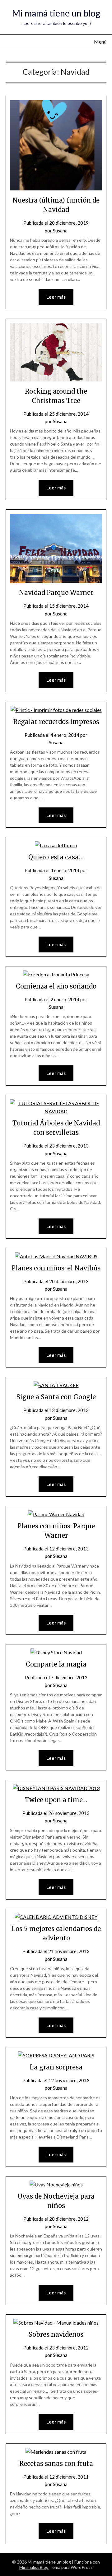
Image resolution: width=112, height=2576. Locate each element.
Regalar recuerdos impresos (56, 722)
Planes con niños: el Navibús (56, 1268)
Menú (100, 42)
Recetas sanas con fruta (56, 2464)
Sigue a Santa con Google (56, 1397)
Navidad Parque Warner (56, 593)
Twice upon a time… (56, 1800)
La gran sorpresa (56, 2067)
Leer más (56, 297)
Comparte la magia (56, 1664)
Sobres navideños (56, 2334)
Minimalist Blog (34, 2567)
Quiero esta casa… (56, 857)
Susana (60, 231)
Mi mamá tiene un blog (56, 13)
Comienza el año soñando (56, 986)
